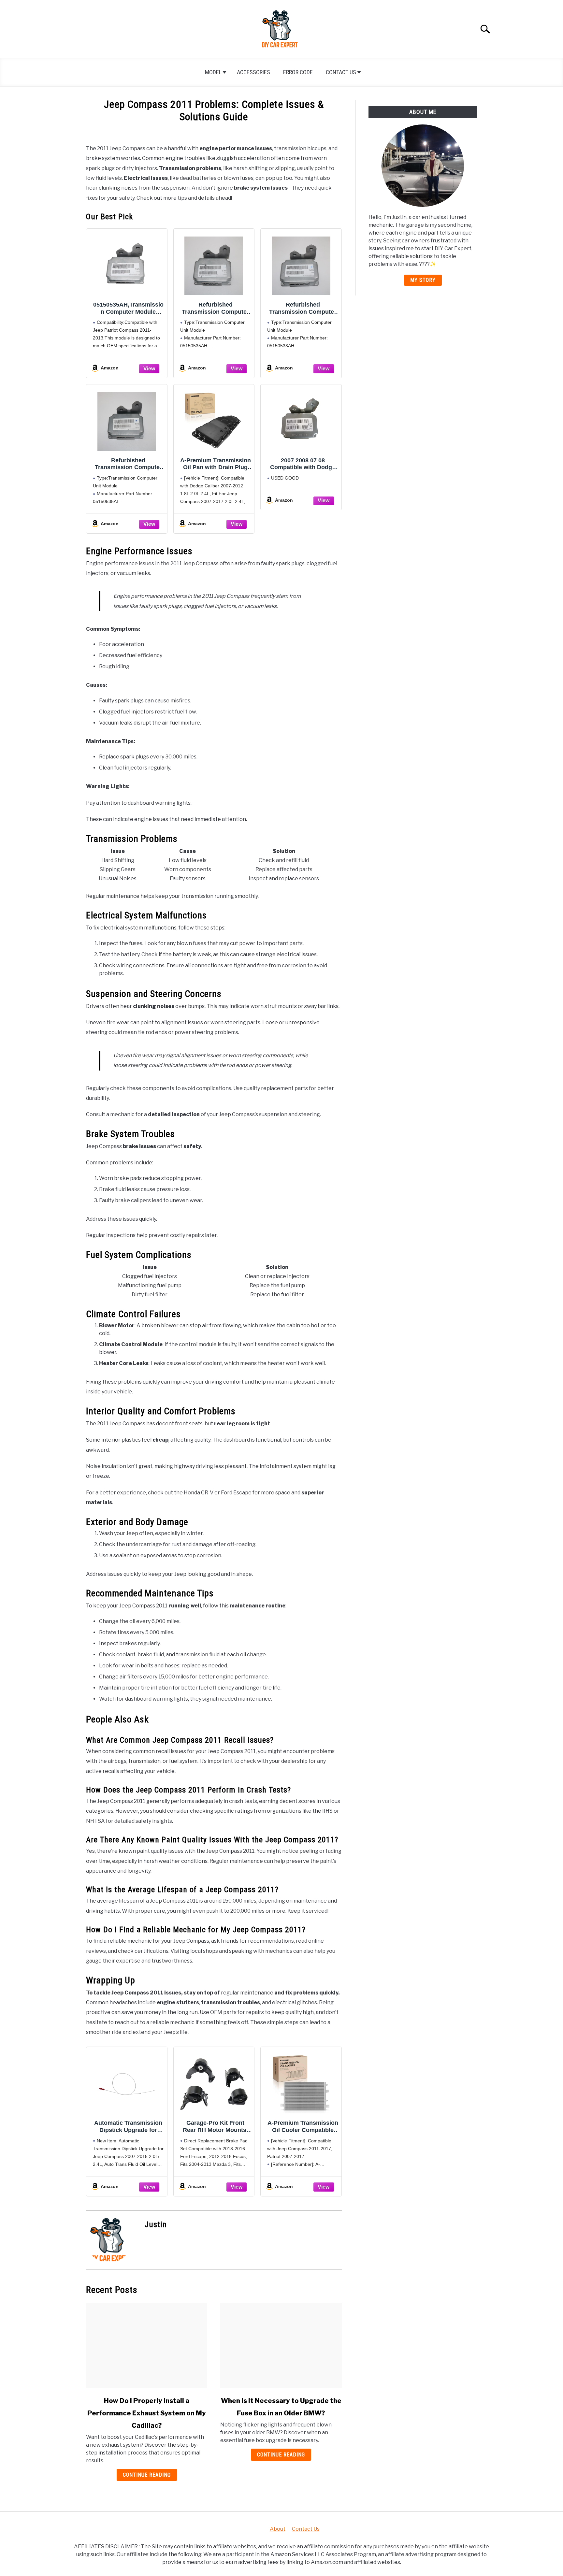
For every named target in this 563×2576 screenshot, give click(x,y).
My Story (423, 280)
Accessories (253, 72)
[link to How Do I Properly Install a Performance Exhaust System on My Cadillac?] (147, 2346)
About (278, 2529)
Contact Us (341, 72)
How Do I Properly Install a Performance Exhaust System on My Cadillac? (147, 2413)
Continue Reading (147, 2475)
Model (213, 72)
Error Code (298, 72)
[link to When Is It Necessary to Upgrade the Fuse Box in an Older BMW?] (281, 2346)
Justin (156, 2224)
